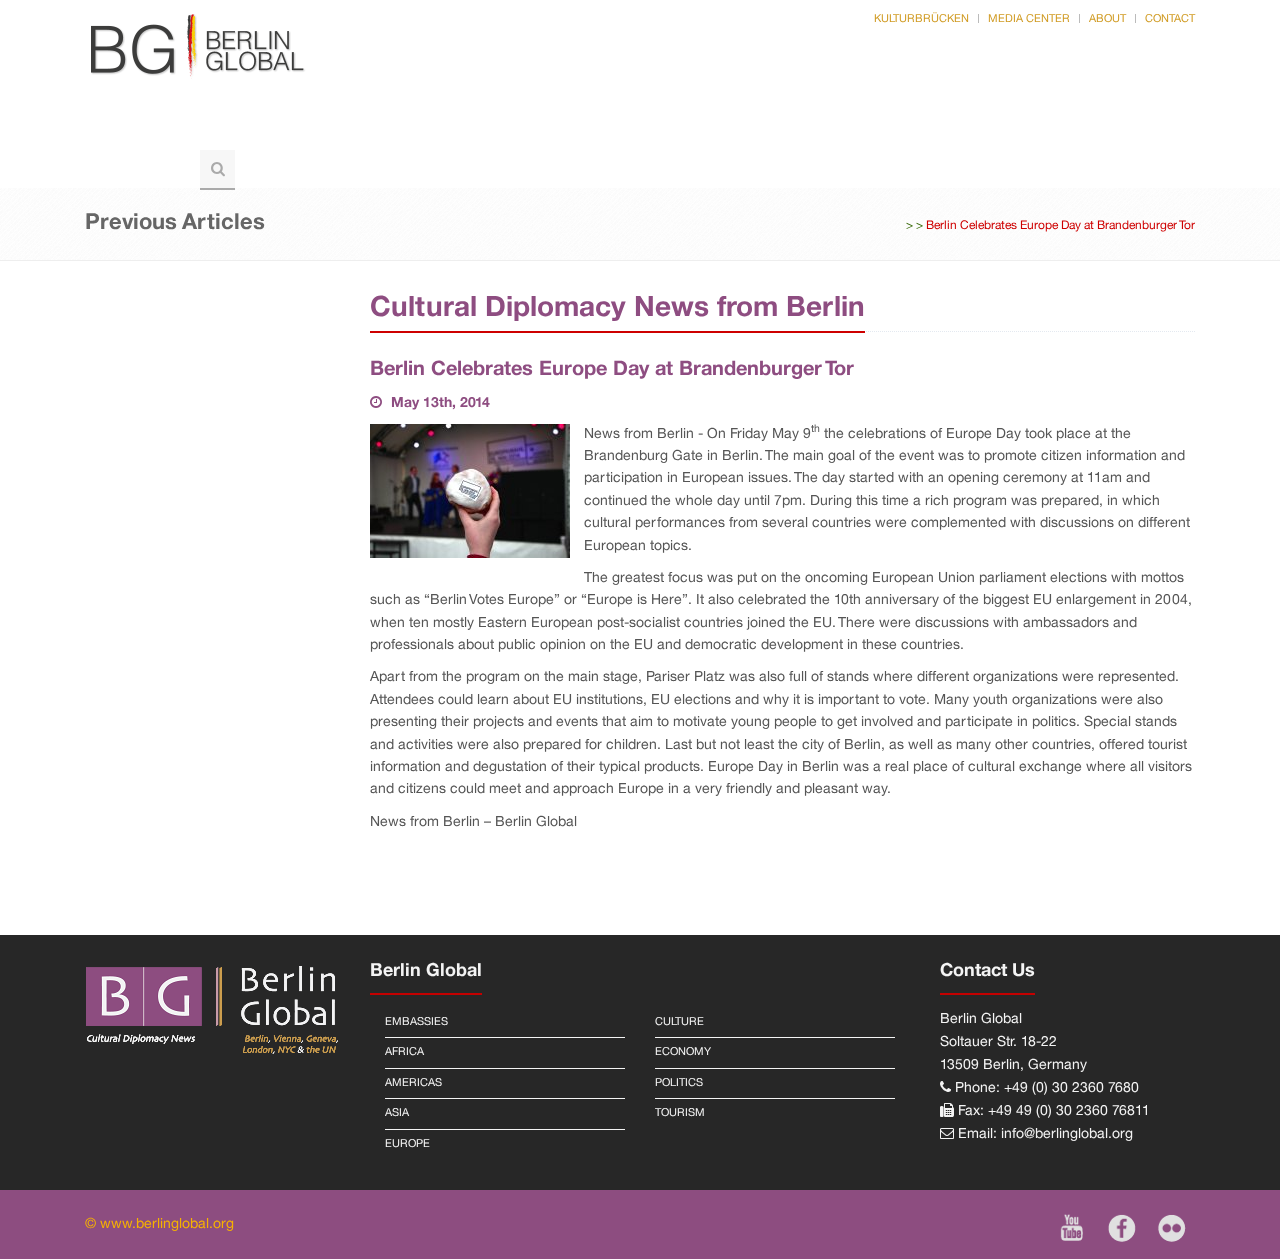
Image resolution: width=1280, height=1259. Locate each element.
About (1107, 19)
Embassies (416, 1022)
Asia (397, 1113)
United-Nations (674, 128)
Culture (935, 128)
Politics (297, 128)
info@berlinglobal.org (1067, 1134)
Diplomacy (521, 128)
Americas (413, 1083)
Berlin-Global (160, 128)
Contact (1170, 19)
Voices (404, 128)
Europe (407, 1144)
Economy (683, 1052)
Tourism (137, 168)
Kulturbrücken (921, 19)
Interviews (1059, 128)
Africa (404, 1052)
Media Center (1029, 19)
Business (819, 128)
